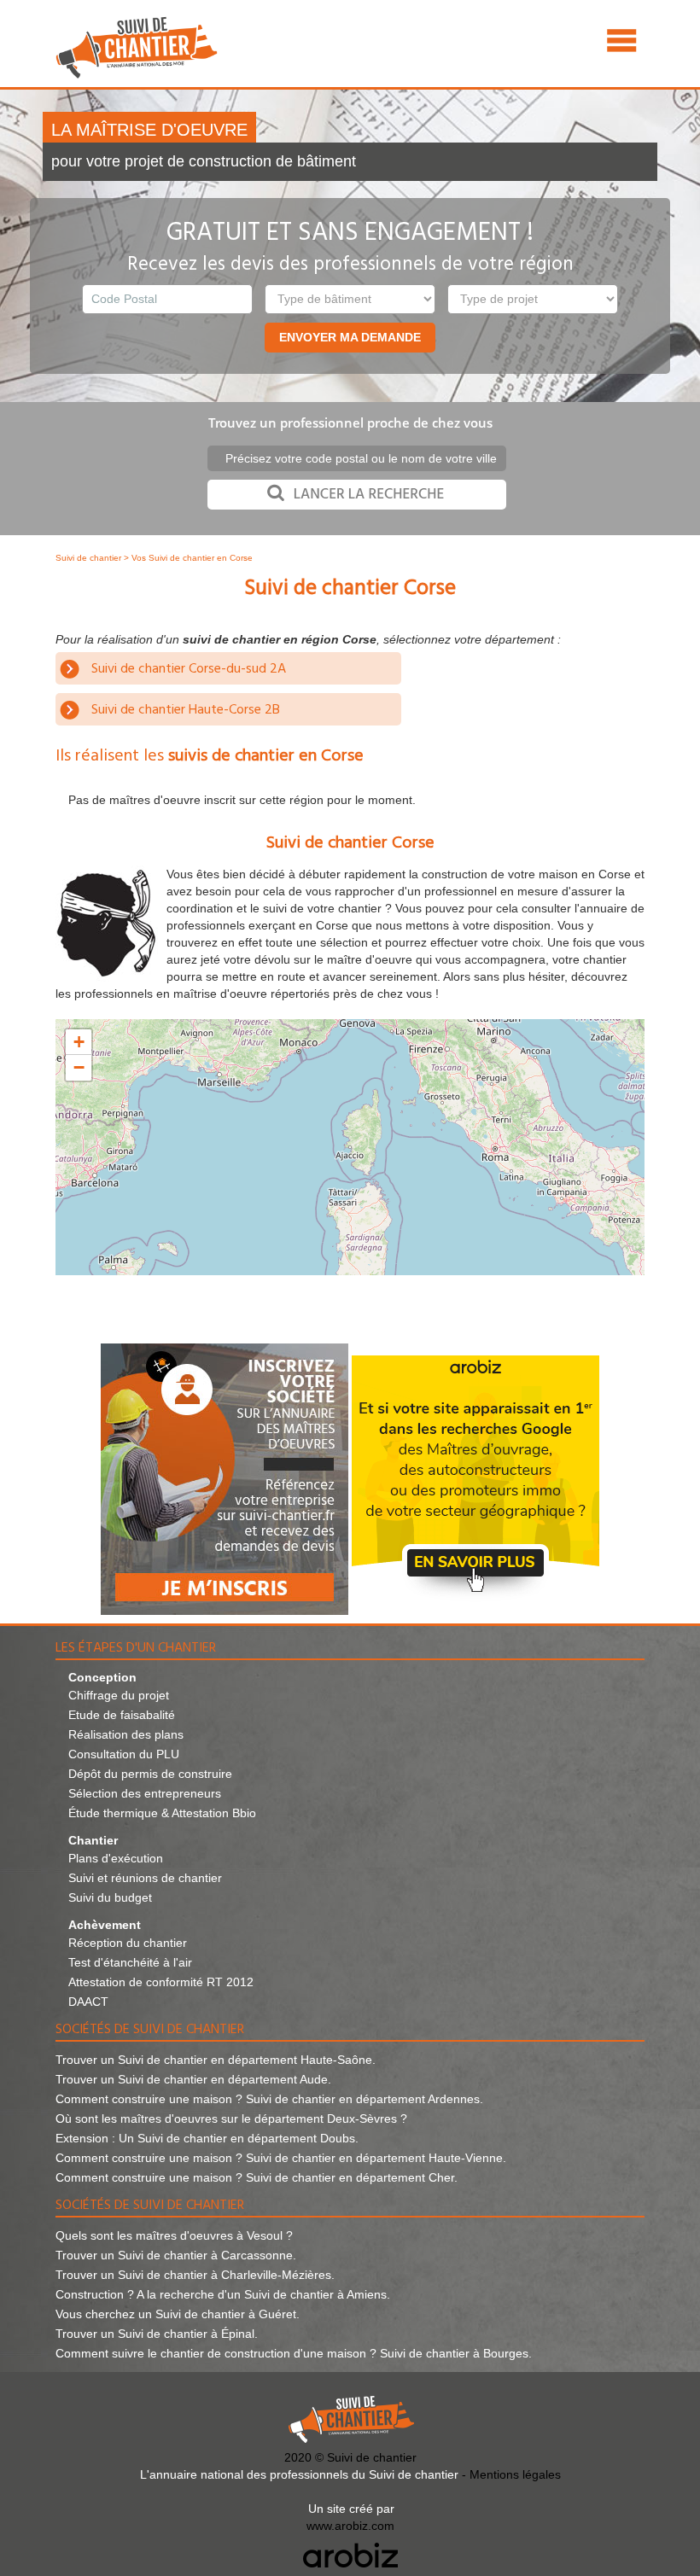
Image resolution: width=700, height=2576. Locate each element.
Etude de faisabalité (122, 1715)
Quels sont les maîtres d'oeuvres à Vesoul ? (174, 2235)
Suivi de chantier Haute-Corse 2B (186, 710)
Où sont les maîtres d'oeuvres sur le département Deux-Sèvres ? (231, 2118)
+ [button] (79, 1042)
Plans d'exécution (116, 1858)
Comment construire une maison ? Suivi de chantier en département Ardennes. (269, 2099)
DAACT (88, 2002)
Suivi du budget (110, 1897)
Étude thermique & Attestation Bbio (162, 1813)
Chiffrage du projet (119, 1695)
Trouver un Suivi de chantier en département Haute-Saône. (216, 2060)
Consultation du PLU (124, 1754)
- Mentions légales (511, 2474)
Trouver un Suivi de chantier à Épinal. (157, 2334)
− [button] (79, 1067)
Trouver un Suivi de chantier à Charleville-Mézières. (195, 2275)
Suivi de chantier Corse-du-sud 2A (189, 669)
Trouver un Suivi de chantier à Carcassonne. (176, 2255)
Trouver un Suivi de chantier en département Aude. (193, 2079)
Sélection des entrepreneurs (145, 1793)
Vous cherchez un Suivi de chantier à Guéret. (178, 2314)
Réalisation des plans (126, 1734)
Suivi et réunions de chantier (145, 1878)
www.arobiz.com (350, 2526)
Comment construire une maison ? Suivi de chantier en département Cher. (257, 2177)
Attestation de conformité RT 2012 (161, 1982)
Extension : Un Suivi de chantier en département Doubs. (207, 2138)
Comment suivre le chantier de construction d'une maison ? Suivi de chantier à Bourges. (294, 2353)
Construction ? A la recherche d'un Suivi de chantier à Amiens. (223, 2294)
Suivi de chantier (90, 558)
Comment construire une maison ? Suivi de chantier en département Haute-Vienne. (281, 2158)
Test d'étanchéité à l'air (130, 1962)
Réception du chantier (128, 1943)
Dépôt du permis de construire (150, 1774)
